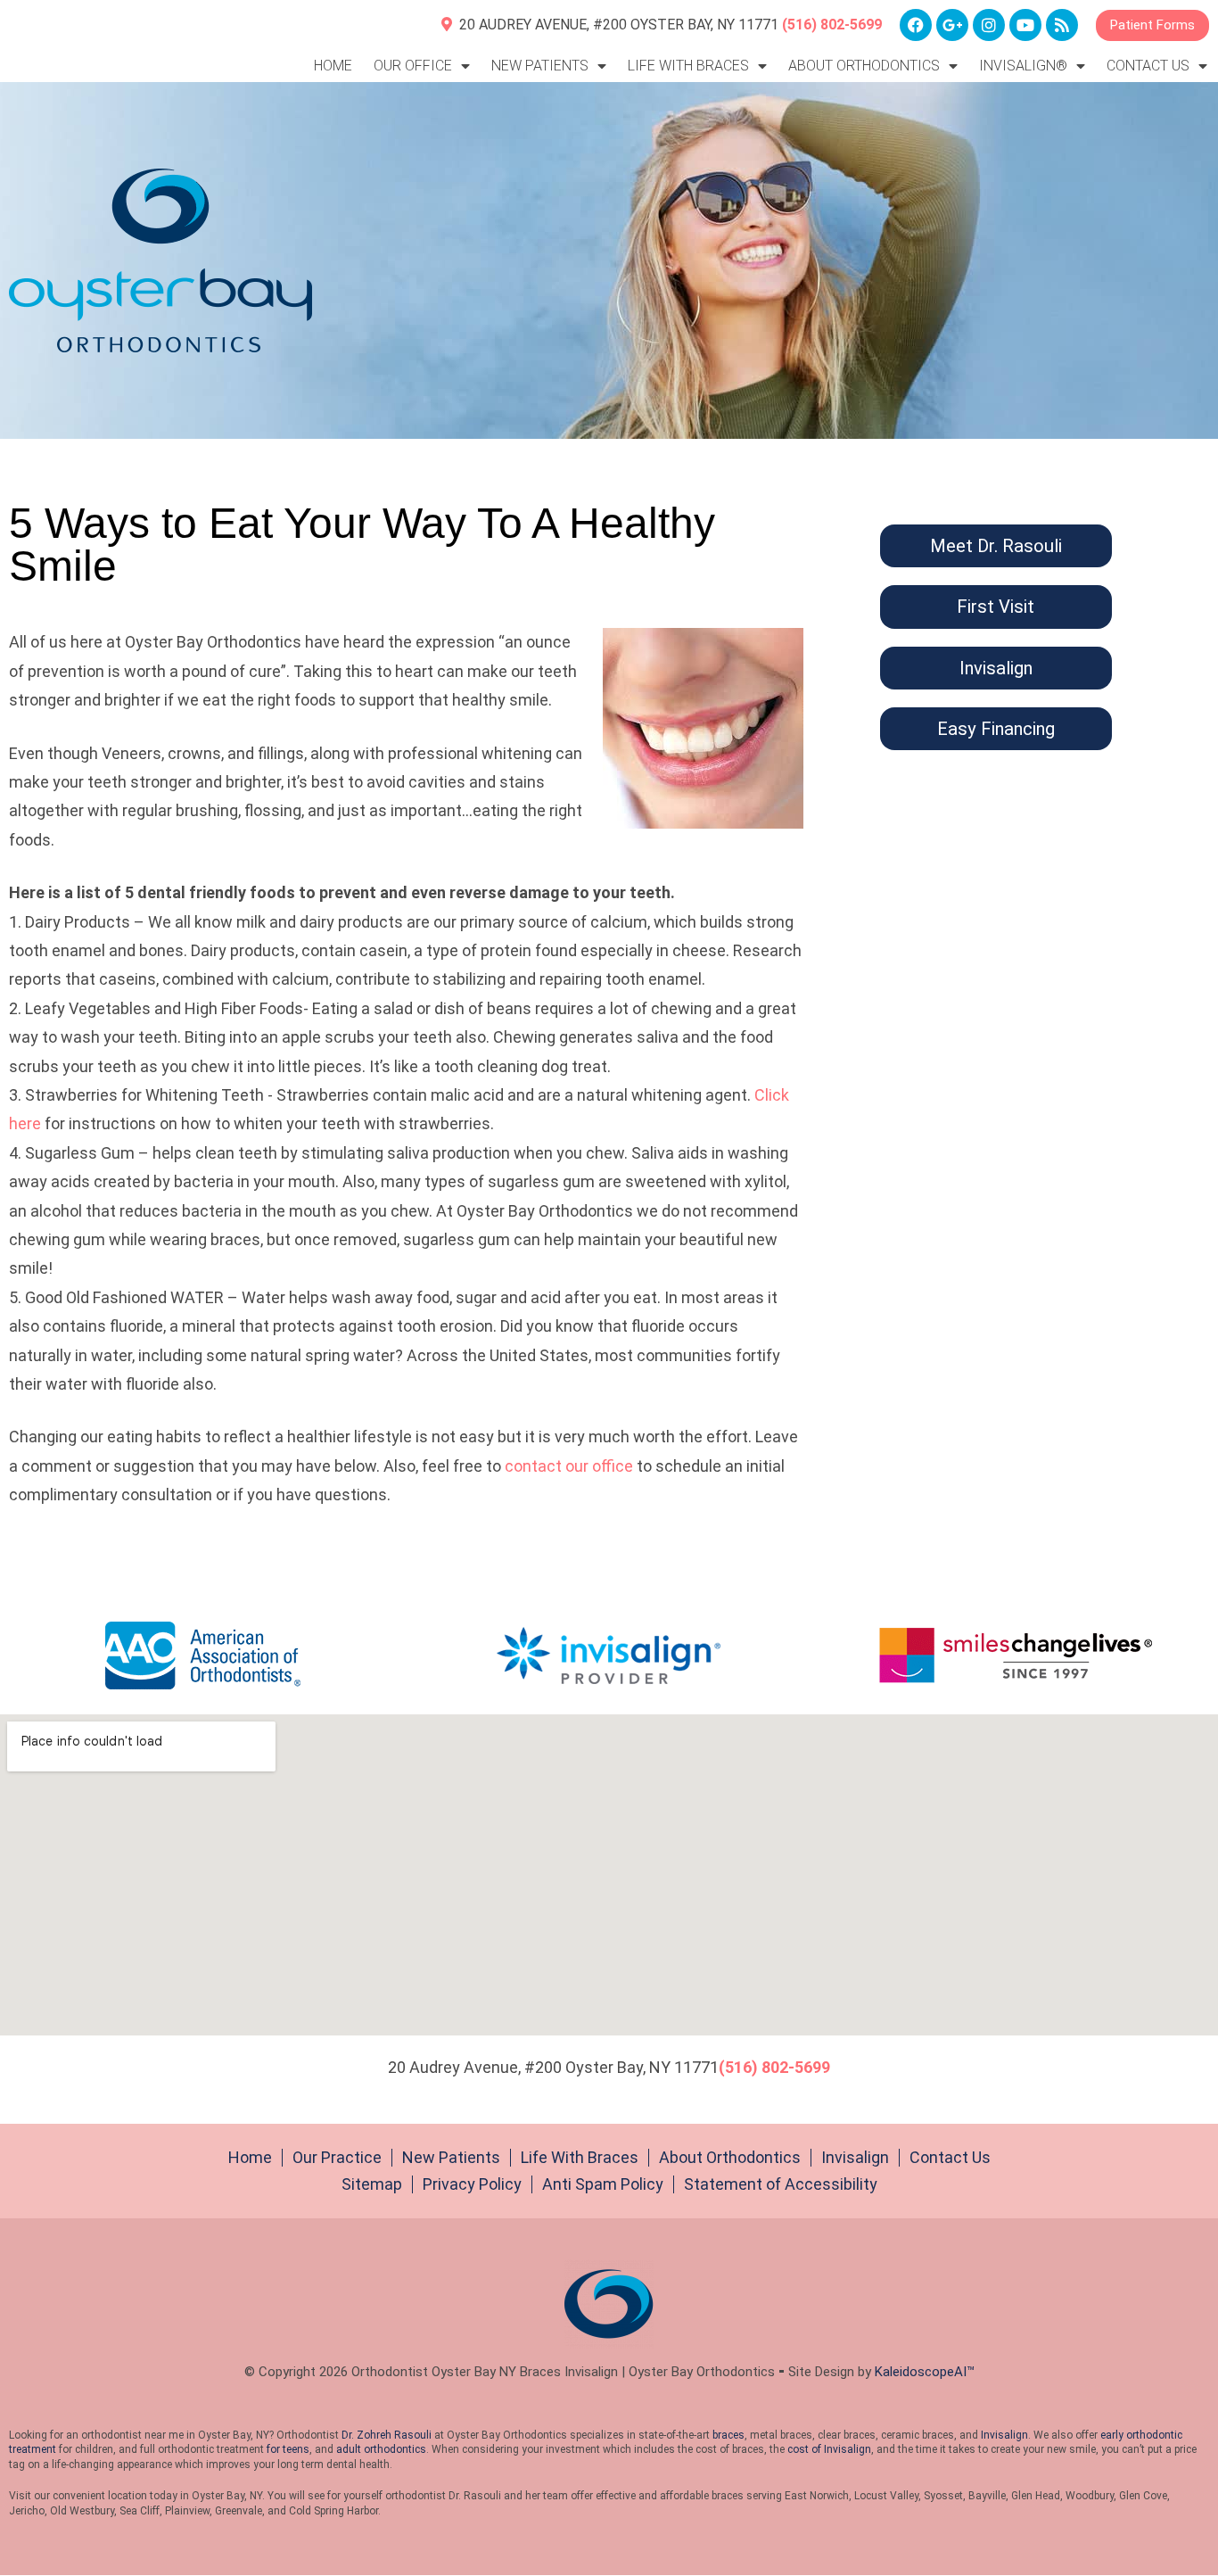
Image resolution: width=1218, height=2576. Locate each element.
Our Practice (337, 2158)
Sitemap (372, 2184)
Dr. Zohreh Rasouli (387, 2435)
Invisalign (855, 2158)
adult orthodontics (381, 2449)
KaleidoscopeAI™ (925, 2372)
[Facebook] (916, 25)
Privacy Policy (472, 2184)
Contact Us (950, 2158)
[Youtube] (1025, 25)
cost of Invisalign (829, 2449)
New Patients (451, 2158)
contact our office (569, 1466)
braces (728, 2435)
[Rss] (1062, 25)
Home (333, 66)
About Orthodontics (730, 2158)
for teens (288, 2449)
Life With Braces (580, 2158)
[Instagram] (989, 25)
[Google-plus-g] (952, 25)
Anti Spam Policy (603, 2184)
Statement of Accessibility (781, 2184)
